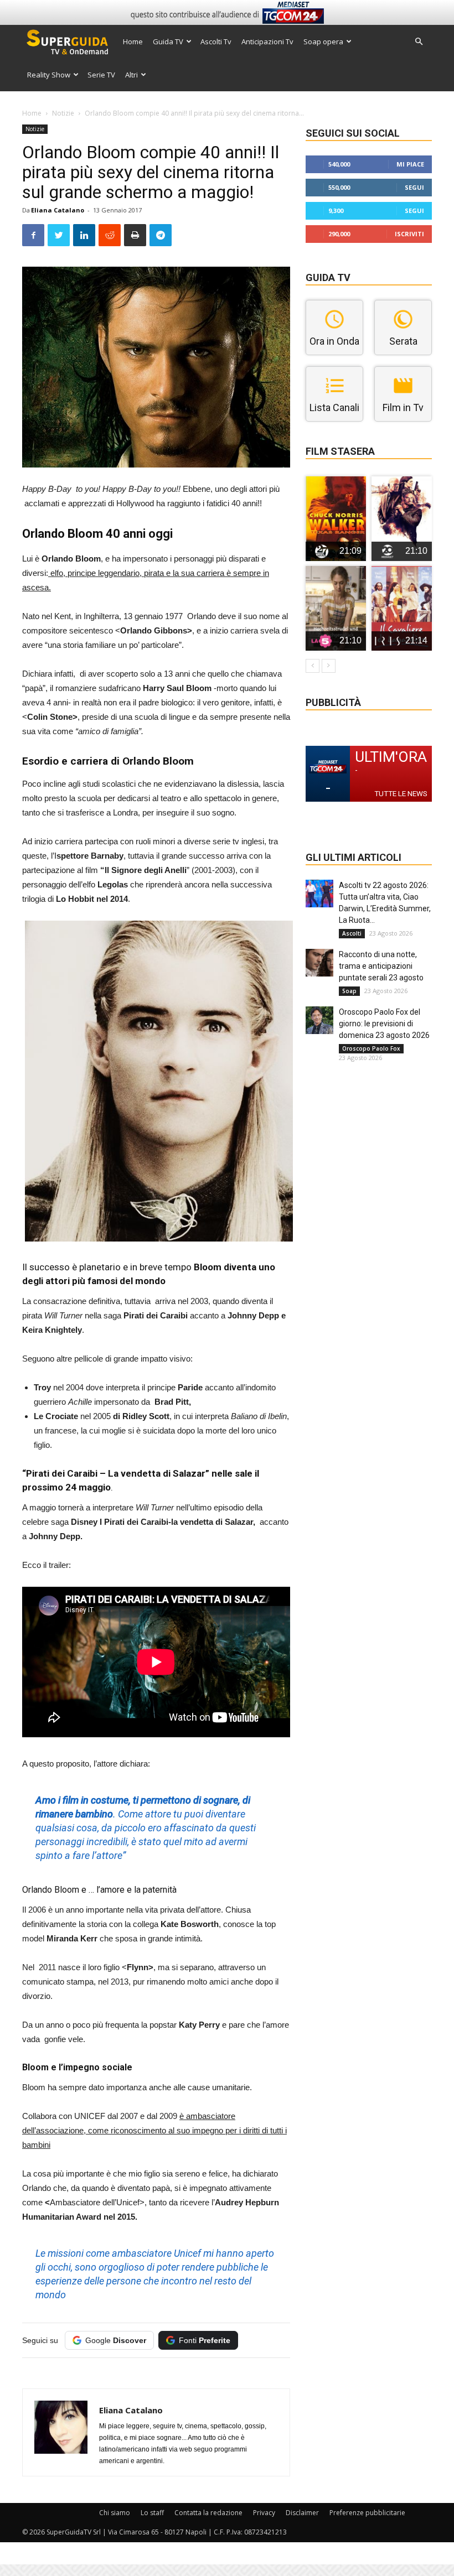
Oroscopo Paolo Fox (371, 1048)
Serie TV (101, 75)
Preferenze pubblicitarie (367, 2513)
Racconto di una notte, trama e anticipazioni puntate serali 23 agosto (381, 966)
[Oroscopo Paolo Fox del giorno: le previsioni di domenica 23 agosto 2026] (319, 1020)
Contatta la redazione (208, 2513)
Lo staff (152, 2513)
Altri (131, 75)
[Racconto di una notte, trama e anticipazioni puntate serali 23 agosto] (319, 963)
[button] (419, 42)
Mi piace (410, 164)
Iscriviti (409, 234)
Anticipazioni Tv (267, 41)
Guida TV (168, 41)
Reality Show (49, 75)
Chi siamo (115, 2513)
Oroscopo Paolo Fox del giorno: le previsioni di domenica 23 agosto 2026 (384, 1024)
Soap (349, 991)
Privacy (264, 2513)
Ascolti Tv (216, 41)
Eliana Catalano (58, 210)
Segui (414, 187)
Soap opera (323, 41)
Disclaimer (302, 2513)
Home (133, 41)
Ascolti (352, 933)
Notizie (63, 113)
